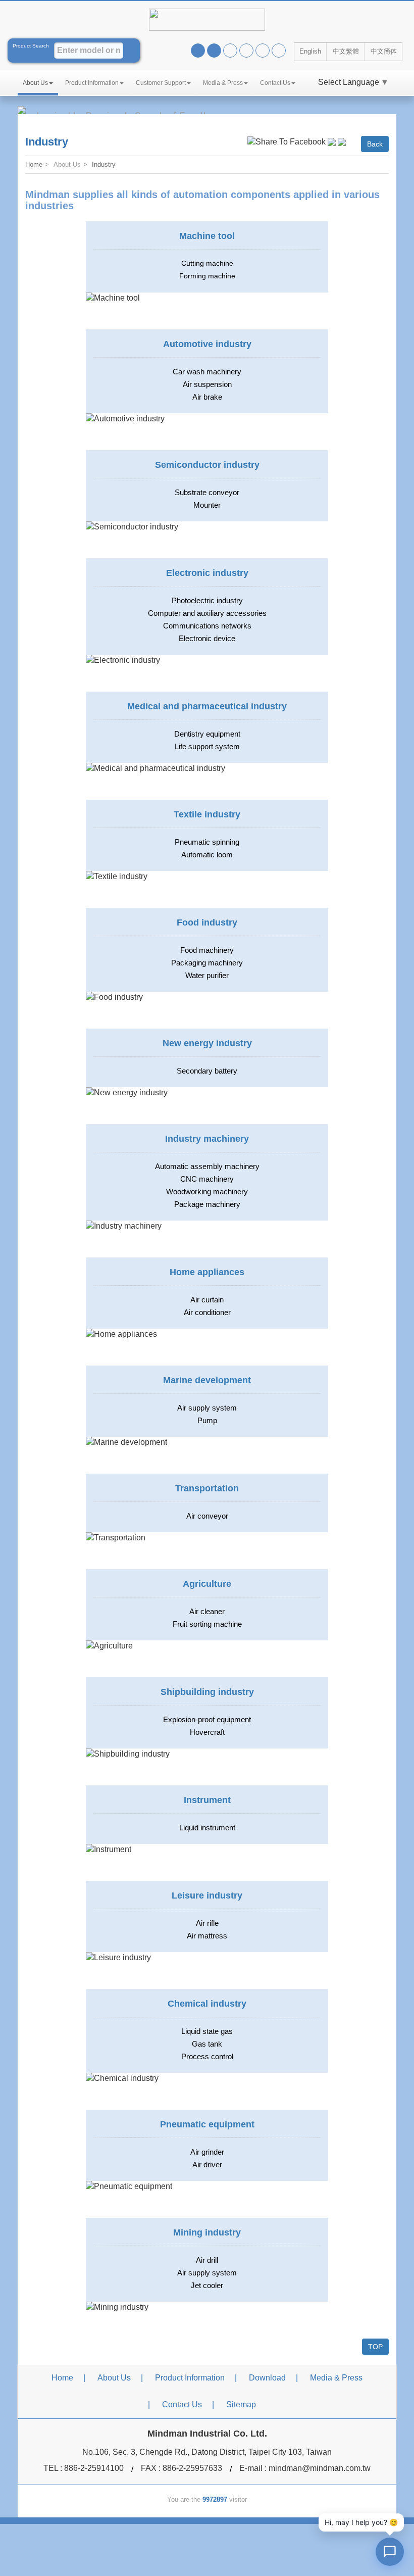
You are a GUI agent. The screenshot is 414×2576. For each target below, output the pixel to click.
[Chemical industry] (122, 2078)
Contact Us (275, 83)
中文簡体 (384, 51)
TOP (375, 2347)
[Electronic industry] (123, 660)
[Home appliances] (121, 1334)
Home (34, 164)
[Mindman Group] (246, 51)
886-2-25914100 (94, 2468)
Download (267, 2378)
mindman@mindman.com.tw (320, 2468)
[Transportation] (116, 1538)
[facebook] (198, 51)
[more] (114, 997)
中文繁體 (346, 51)
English (310, 51)
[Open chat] (390, 2552)
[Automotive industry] (125, 419)
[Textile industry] (117, 876)
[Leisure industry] (118, 1957)
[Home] (230, 51)
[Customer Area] (263, 51)
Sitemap (241, 2404)
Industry (104, 164)
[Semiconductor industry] (132, 527)
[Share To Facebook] (287, 141)
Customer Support (161, 83)
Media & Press (223, 83)
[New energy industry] (127, 1092)
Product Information (92, 83)
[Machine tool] (113, 298)
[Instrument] (109, 1849)
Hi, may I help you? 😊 (361, 2522)
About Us (35, 83)
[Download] (279, 51)
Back (375, 144)
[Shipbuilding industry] (128, 1754)
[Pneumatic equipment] (129, 2186)
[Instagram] (214, 51)
